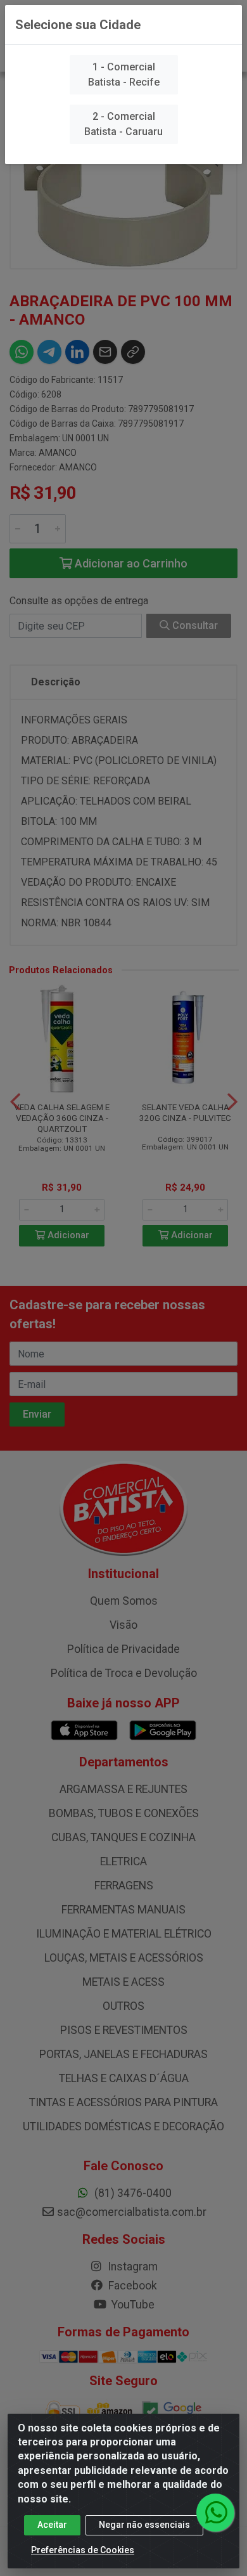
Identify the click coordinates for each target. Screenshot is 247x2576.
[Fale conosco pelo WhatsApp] (215, 2513)
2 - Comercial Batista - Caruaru (123, 124)
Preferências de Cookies (83, 2550)
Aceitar (52, 2525)
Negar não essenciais (144, 2525)
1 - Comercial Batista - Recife (124, 74)
